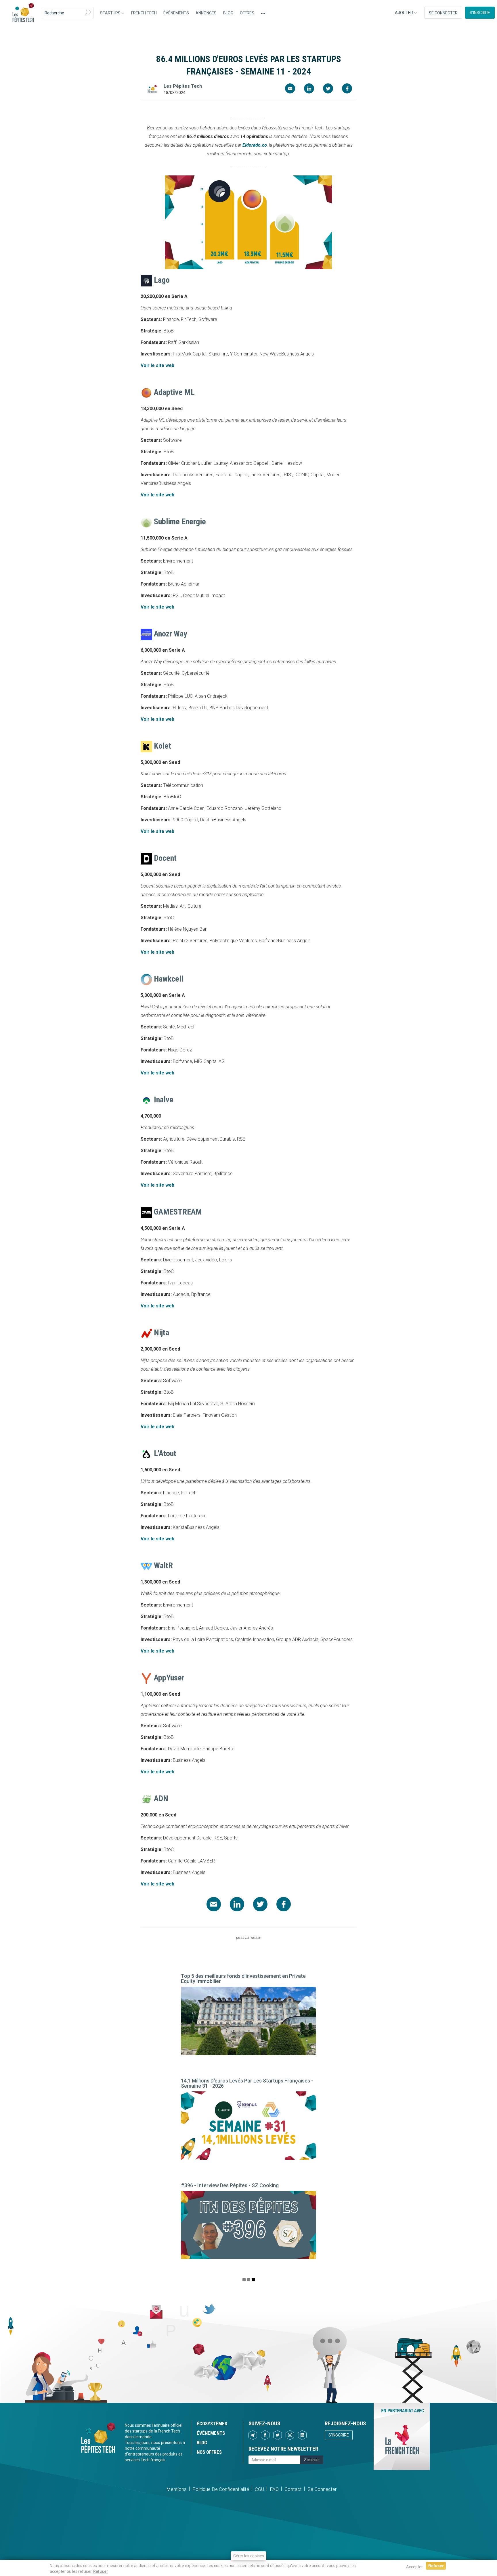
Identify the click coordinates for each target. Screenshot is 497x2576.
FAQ (274, 2489)
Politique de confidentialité (221, 2489)
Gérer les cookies (249, 2556)
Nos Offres (209, 2452)
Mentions (176, 2489)
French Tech (144, 13)
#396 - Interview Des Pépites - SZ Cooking (230, 2185)
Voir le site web (157, 365)
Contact (293, 2489)
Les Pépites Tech (23, 13)
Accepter (414, 2567)
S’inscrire (480, 13)
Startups (111, 13)
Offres (247, 13)
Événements (176, 13)
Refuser (101, 2571)
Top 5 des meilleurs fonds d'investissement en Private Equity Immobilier (243, 1979)
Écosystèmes (212, 2424)
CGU (259, 2489)
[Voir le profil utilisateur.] (152, 89)
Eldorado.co (255, 145)
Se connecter (443, 13)
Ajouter (404, 13)
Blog (228, 13)
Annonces (206, 13)
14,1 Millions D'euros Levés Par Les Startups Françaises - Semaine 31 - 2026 (247, 2083)
